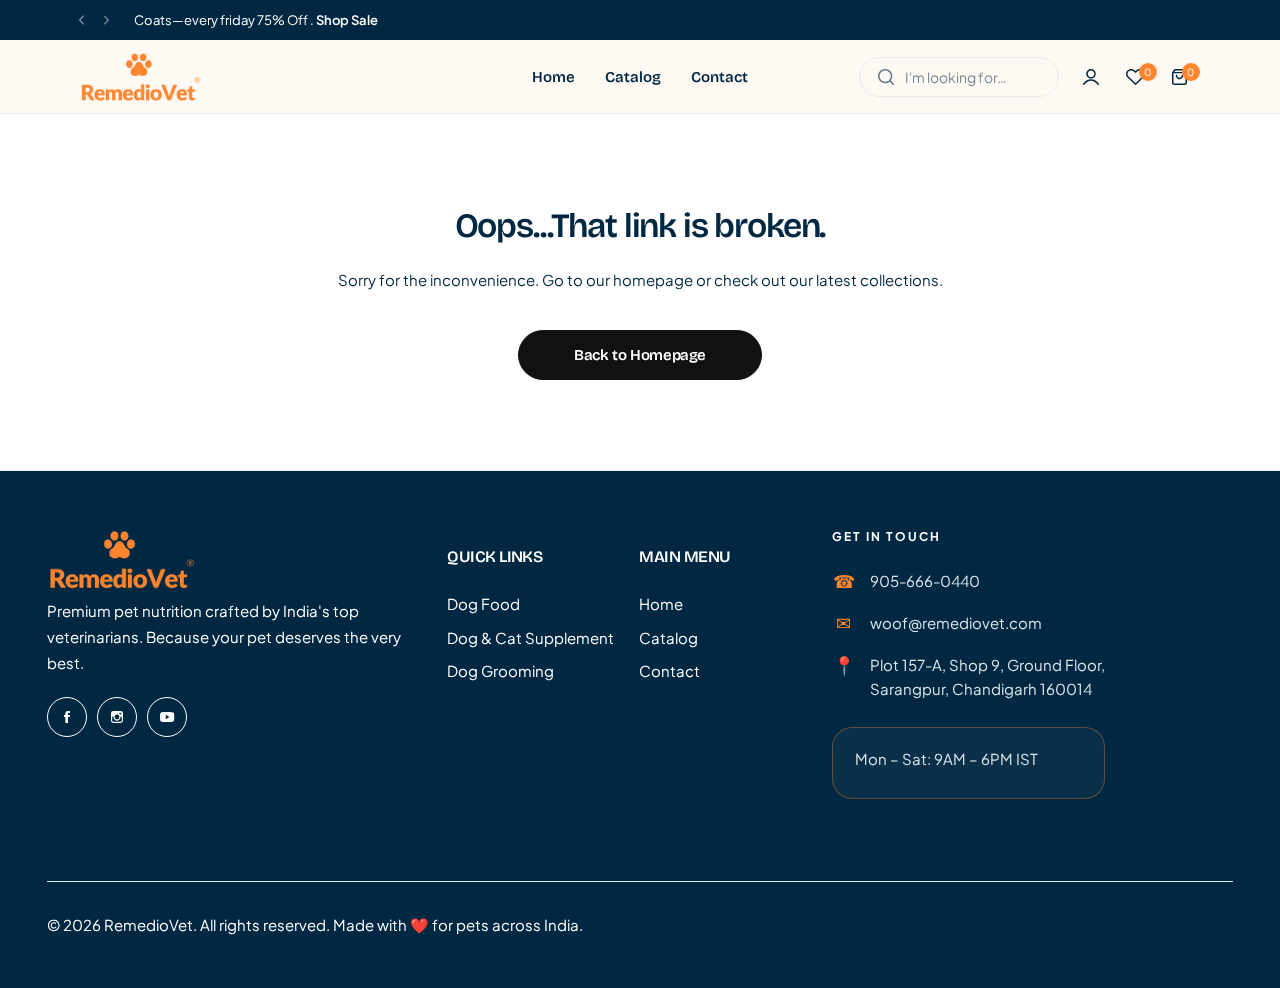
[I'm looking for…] (886, 77)
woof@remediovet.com (956, 622)
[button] (81, 20)
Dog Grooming (500, 670)
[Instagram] (117, 717)
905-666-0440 (925, 580)
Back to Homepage (640, 355)
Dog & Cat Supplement (530, 637)
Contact (669, 670)
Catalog (668, 637)
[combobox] (959, 77)
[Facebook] (67, 717)
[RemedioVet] (141, 76)
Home (661, 603)
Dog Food (483, 603)
